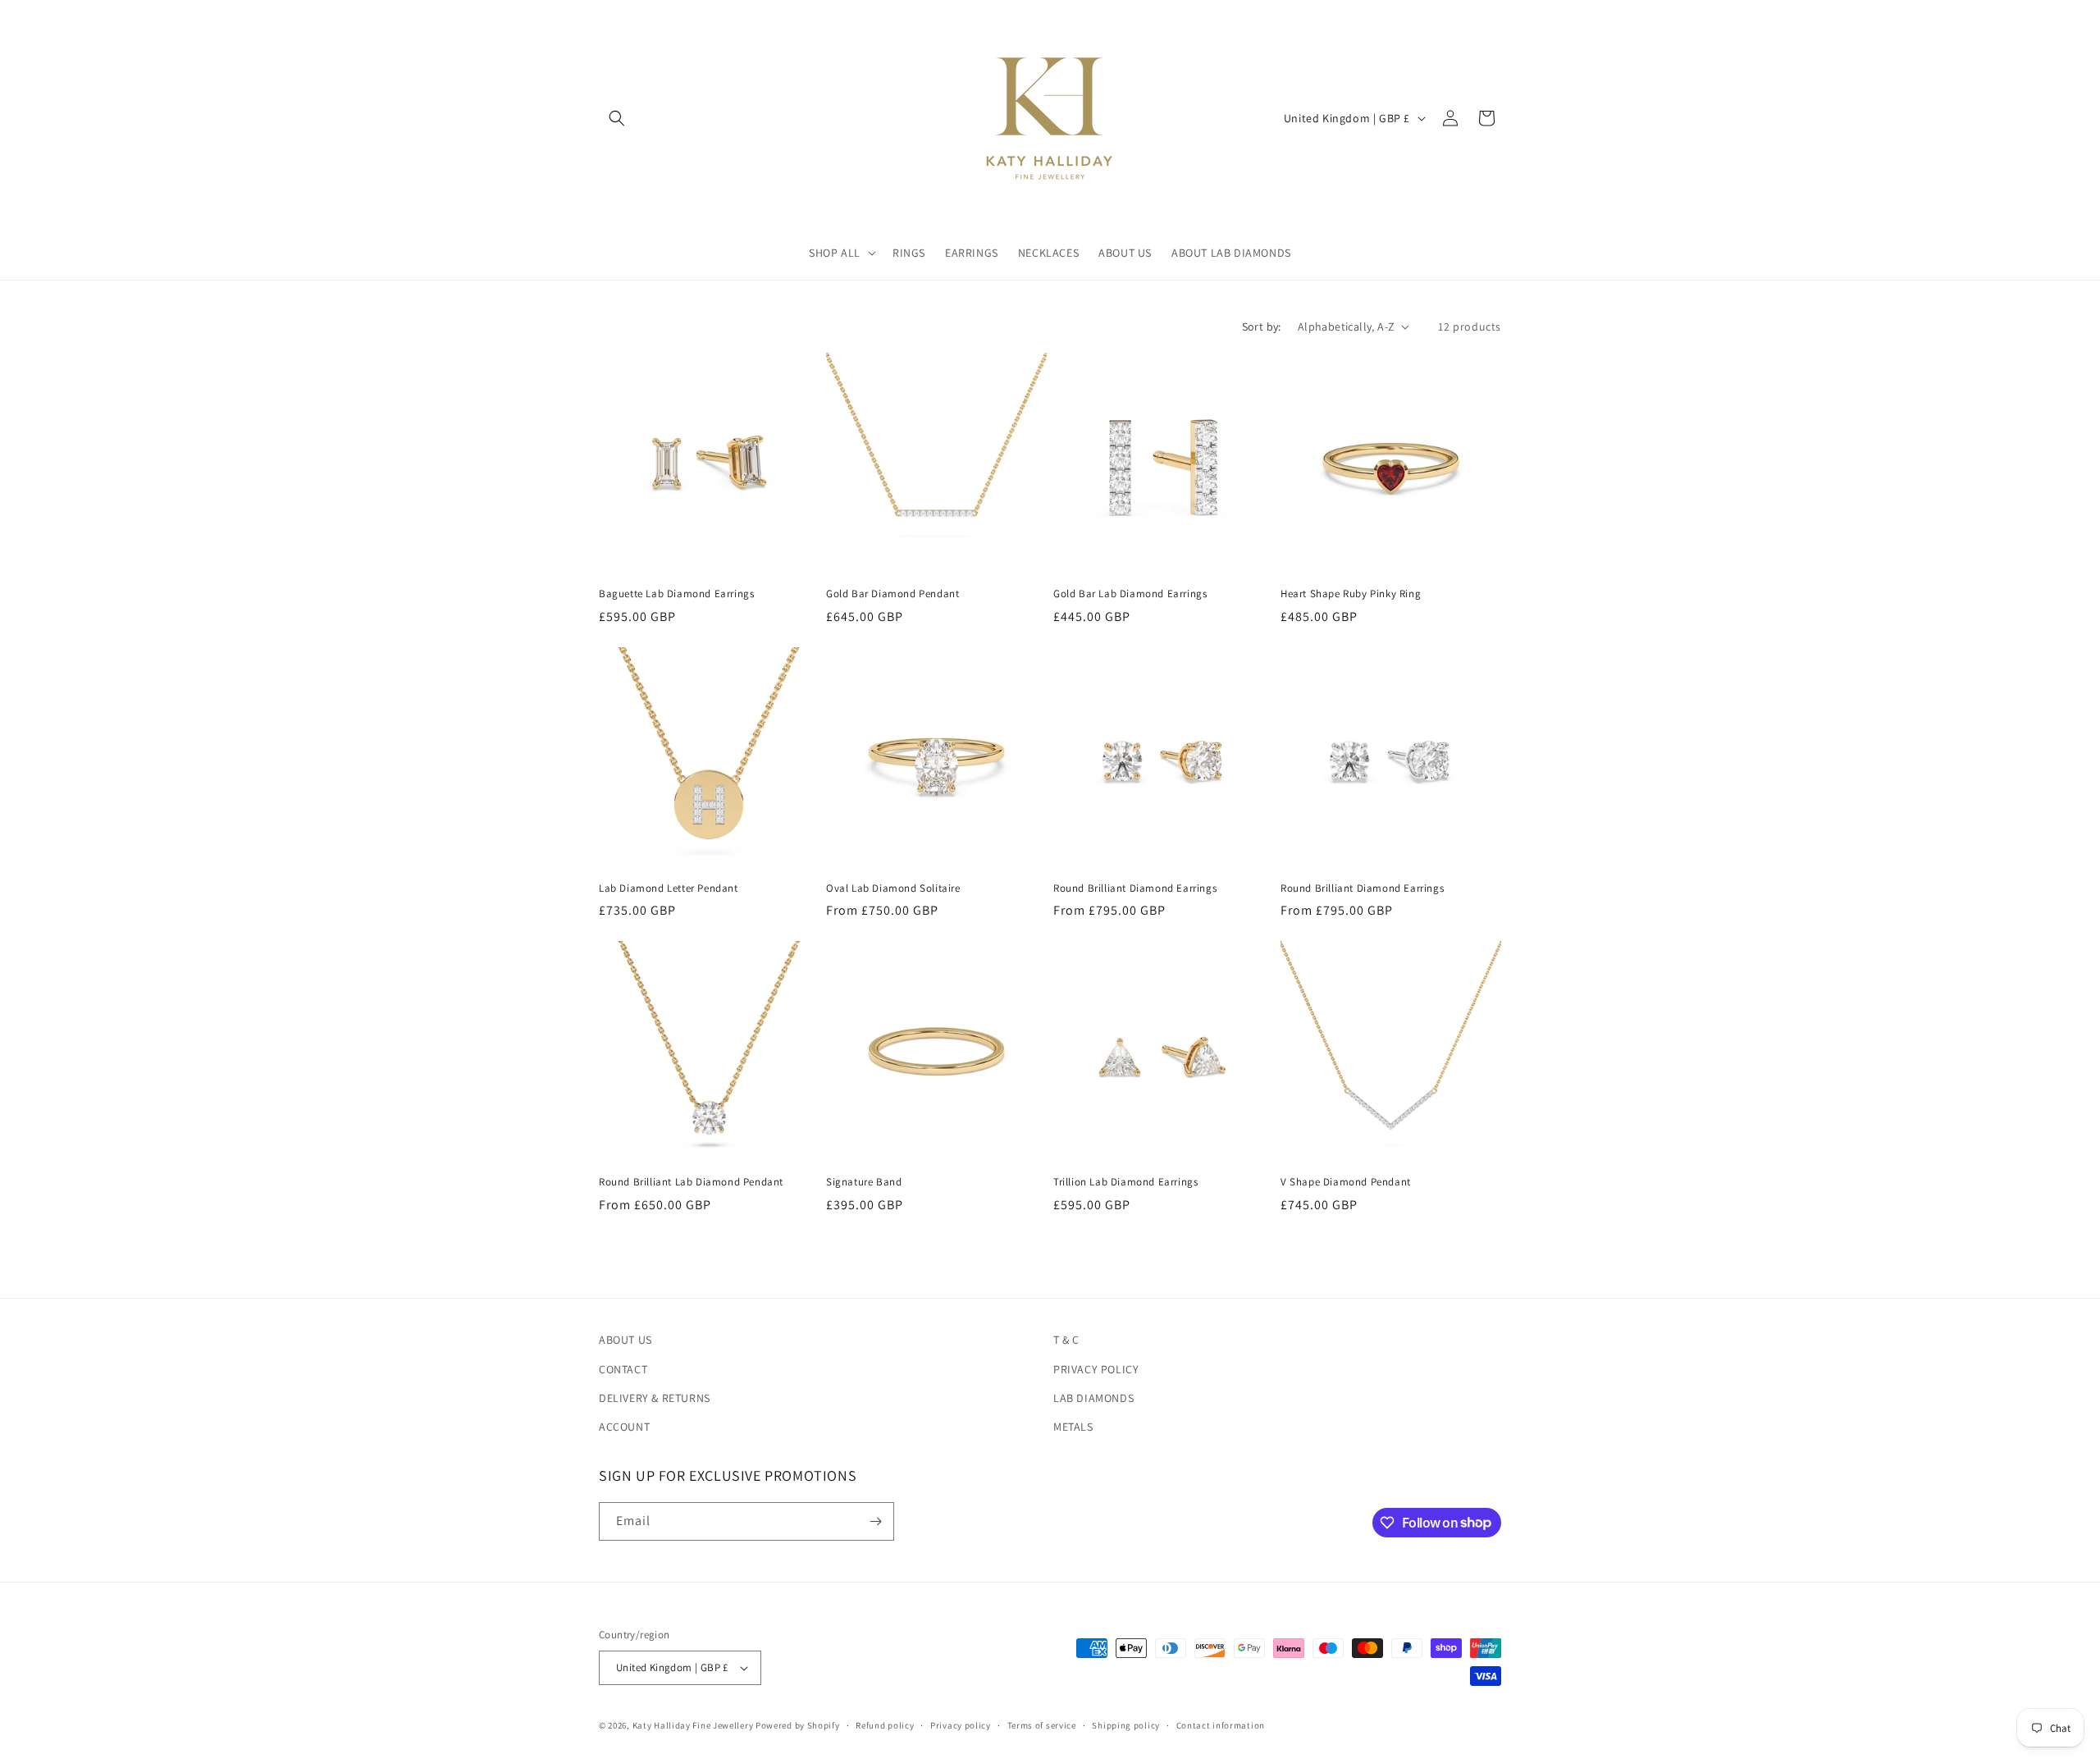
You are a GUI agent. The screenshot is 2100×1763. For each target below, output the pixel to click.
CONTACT (623, 1369)
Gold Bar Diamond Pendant (892, 594)
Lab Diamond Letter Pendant (669, 888)
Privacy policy (961, 1725)
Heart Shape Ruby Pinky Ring (1351, 594)
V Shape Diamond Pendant (1346, 1182)
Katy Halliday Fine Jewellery (693, 1725)
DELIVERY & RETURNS (655, 1398)
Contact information (1221, 1725)
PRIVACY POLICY (1096, 1369)
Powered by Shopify (798, 1725)
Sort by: (1262, 327)
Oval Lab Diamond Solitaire (893, 888)
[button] (617, 118)
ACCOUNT (624, 1427)
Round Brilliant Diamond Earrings (1135, 888)
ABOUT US (625, 1340)
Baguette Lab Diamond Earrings (676, 594)
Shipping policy (1126, 1725)
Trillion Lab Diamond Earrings (1125, 1182)
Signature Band (864, 1182)
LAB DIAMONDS (1093, 1398)
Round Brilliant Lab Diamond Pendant (691, 1182)
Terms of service (1042, 1725)
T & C (1066, 1340)
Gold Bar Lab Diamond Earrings (1130, 594)
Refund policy (885, 1725)
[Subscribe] (875, 1521)
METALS (1073, 1427)
